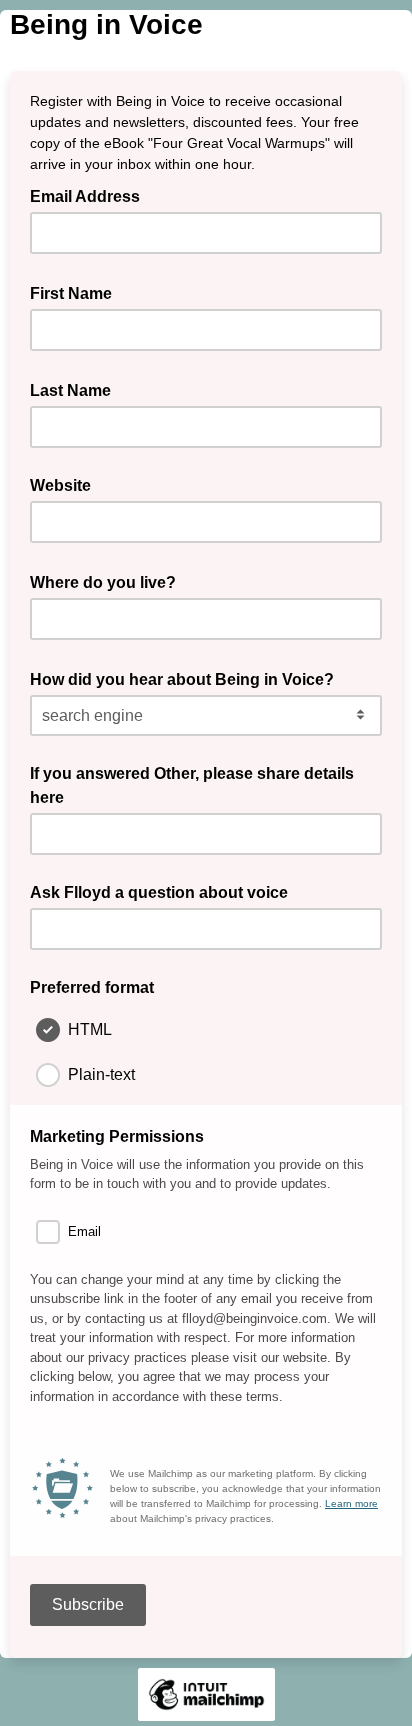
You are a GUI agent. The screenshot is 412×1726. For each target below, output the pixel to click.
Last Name (76, 389)
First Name (77, 292)
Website (60, 485)
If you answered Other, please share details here (192, 785)
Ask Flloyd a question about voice (159, 892)
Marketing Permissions (117, 1136)
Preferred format (92, 987)
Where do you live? (109, 581)
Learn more (351, 1503)
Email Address (91, 195)
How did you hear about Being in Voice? (188, 678)
